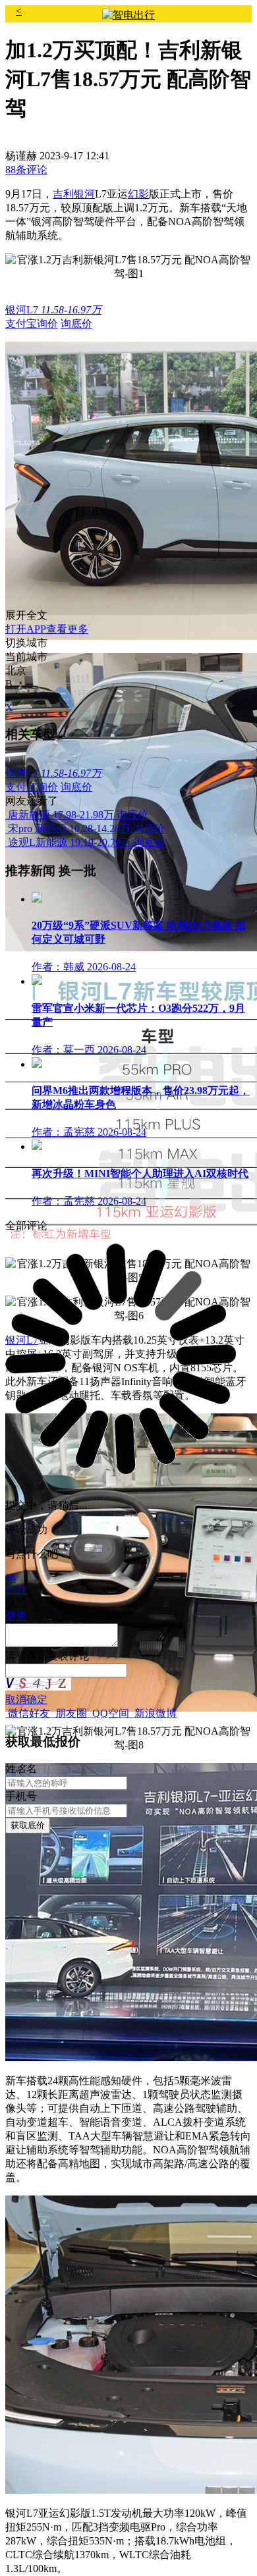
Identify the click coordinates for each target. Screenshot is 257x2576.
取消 (16, 1699)
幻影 (138, 194)
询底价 (76, 324)
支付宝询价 (32, 324)
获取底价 (28, 1825)
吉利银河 (74, 194)
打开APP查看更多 (47, 629)
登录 (26, 1656)
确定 (37, 1699)
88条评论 (26, 170)
